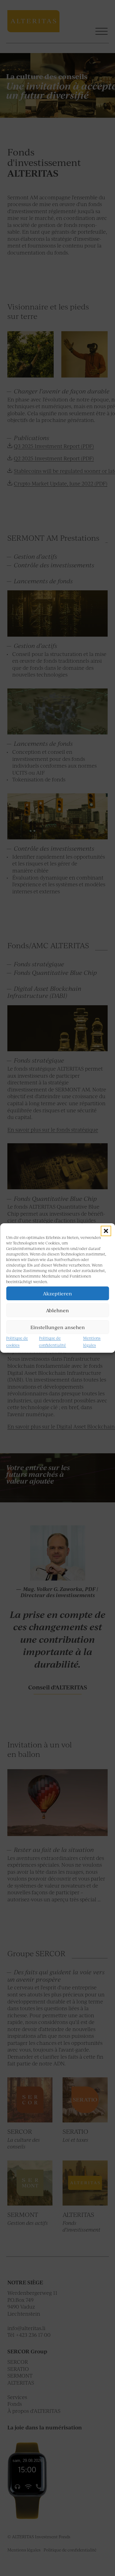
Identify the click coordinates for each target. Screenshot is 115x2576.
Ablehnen (57, 1310)
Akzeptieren (57, 1293)
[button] (106, 1231)
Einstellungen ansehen (58, 1327)
